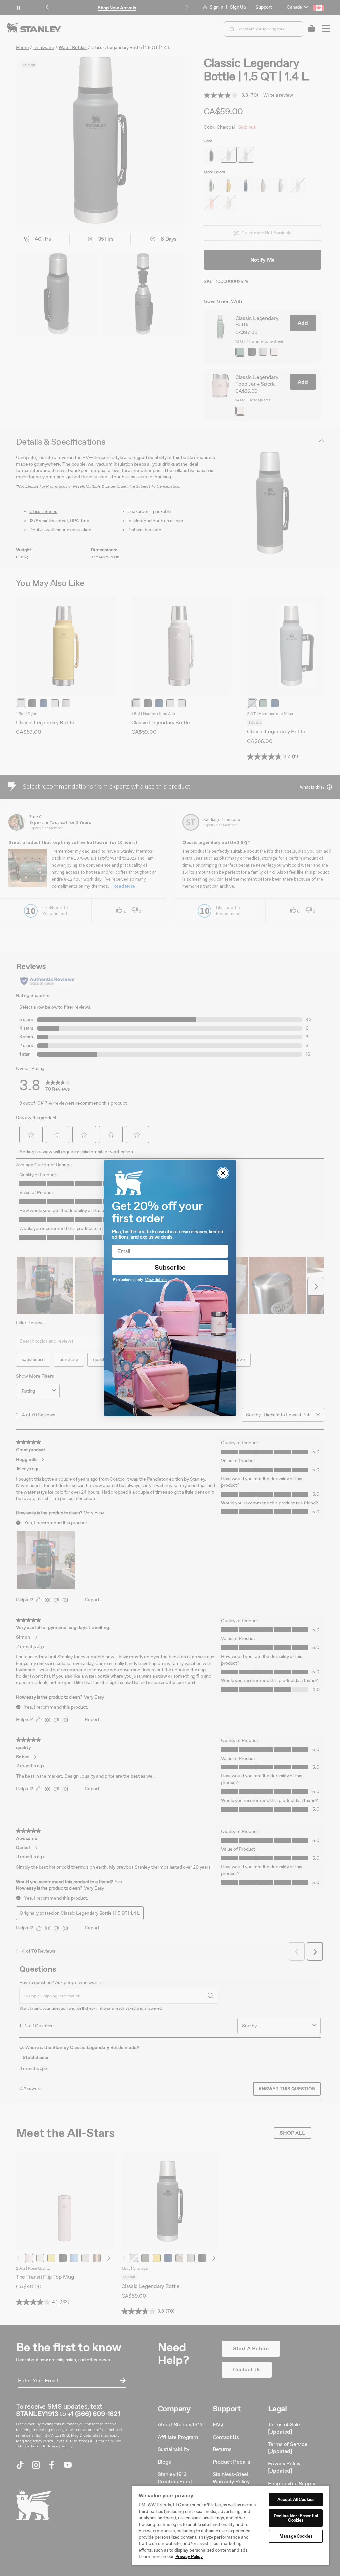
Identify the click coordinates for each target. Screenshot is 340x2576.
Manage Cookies (296, 2536)
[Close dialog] (223, 1173)
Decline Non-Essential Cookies (296, 2518)
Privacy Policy (189, 2557)
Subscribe (170, 1267)
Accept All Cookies (296, 2499)
